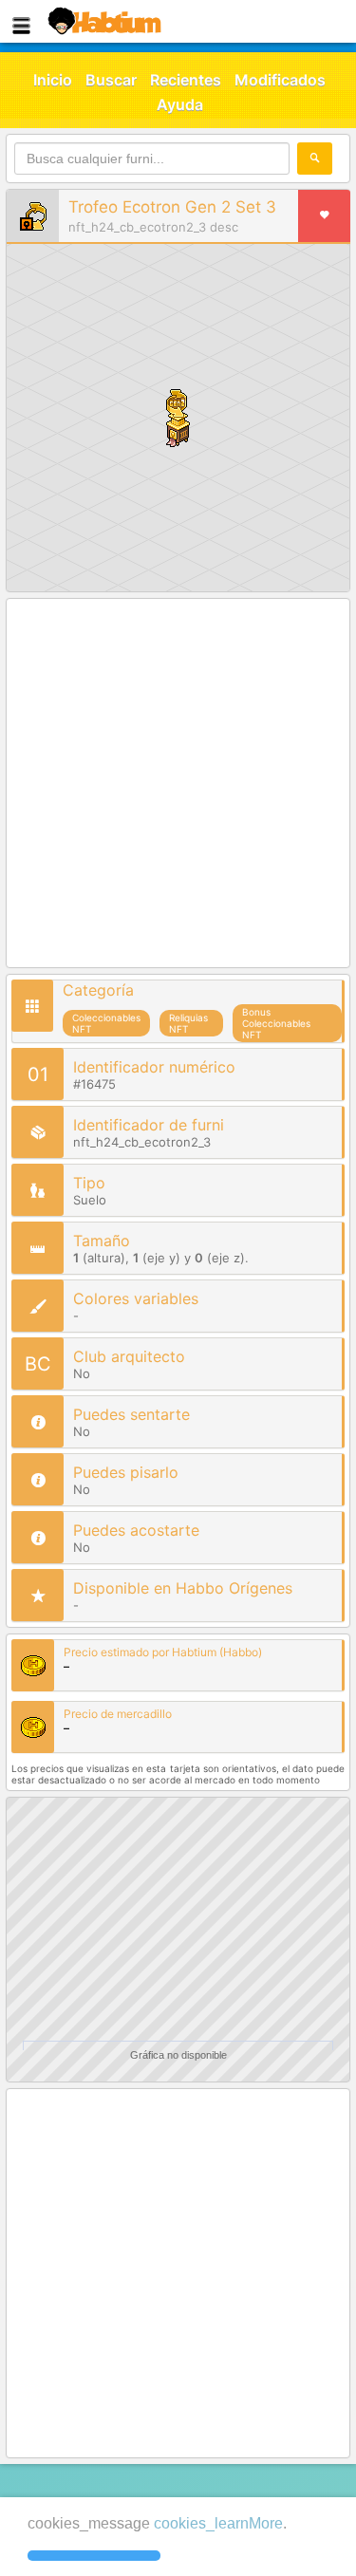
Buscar (111, 80)
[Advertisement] (178, 784)
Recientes (186, 80)
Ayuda (180, 104)
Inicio (53, 80)
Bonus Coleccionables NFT (276, 1023)
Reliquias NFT (188, 1023)
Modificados (280, 80)
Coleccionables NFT (106, 1023)
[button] (94, 2556)
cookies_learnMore (218, 2523)
